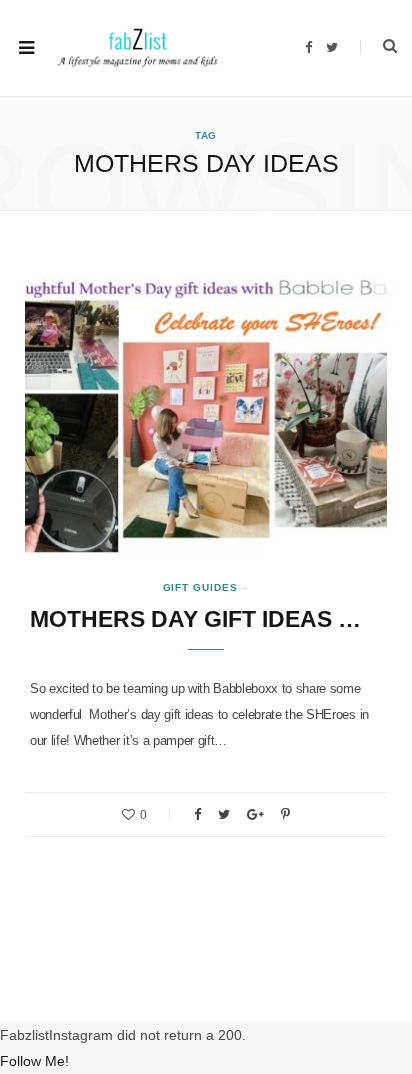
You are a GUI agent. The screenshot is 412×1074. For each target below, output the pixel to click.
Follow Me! (34, 1061)
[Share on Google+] (255, 814)
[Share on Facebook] (197, 814)
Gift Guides (200, 587)
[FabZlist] (137, 48)
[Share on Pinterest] (285, 814)
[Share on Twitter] (224, 814)
